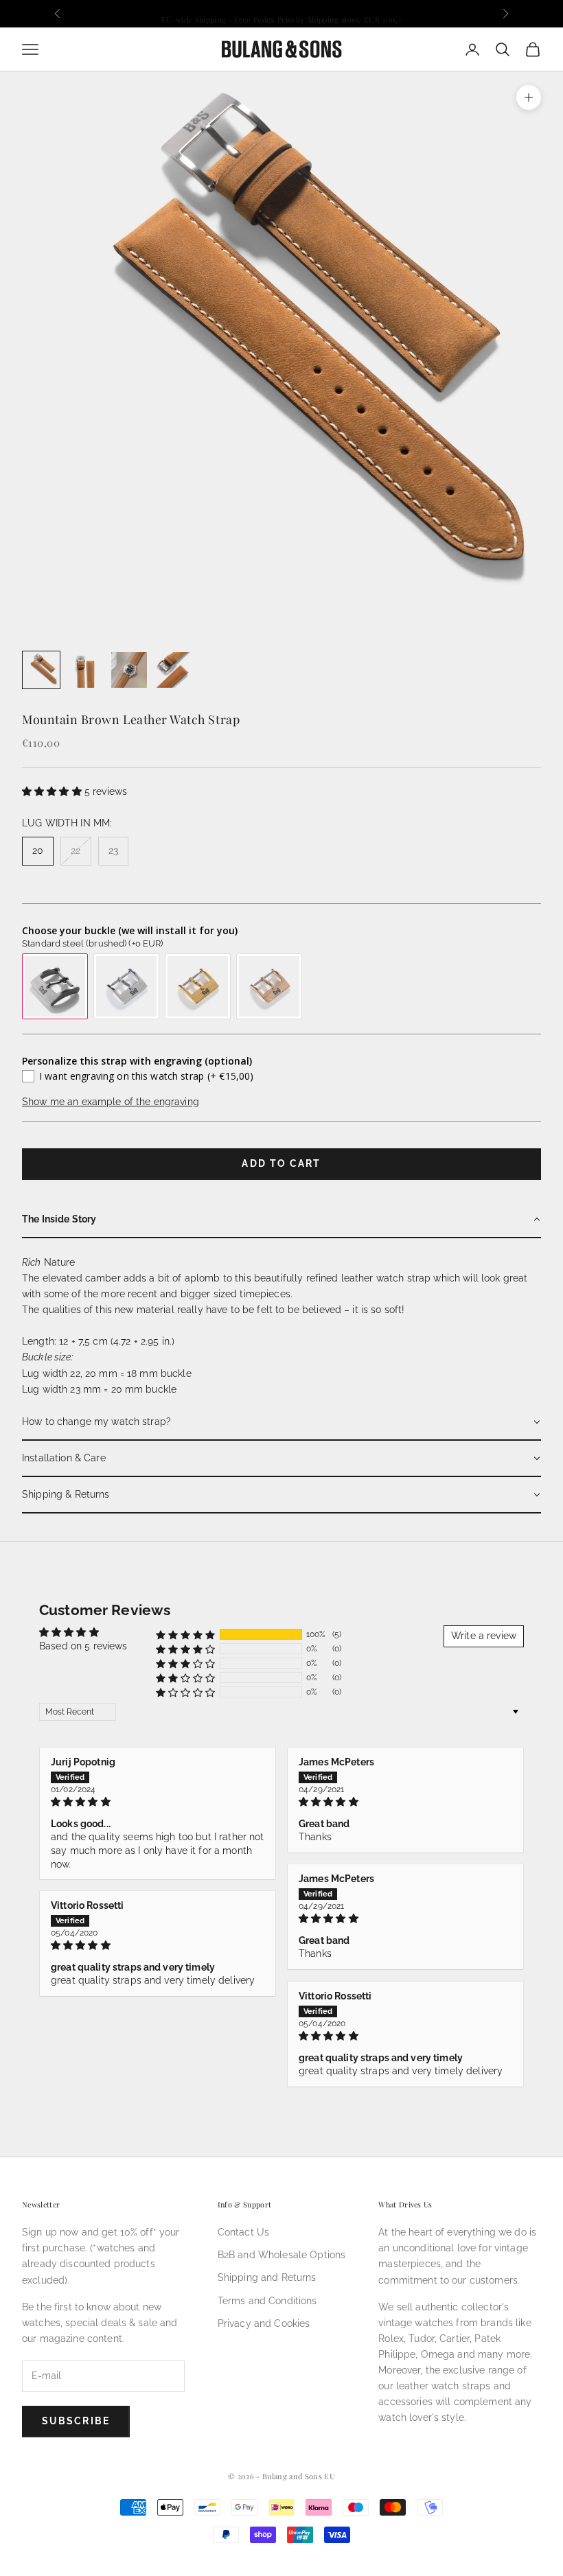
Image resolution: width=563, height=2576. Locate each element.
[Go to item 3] (129, 670)
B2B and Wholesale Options (282, 2255)
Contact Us (243, 2232)
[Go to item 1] (41, 670)
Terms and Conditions (267, 2301)
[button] (53, 791)
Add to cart (281, 1163)
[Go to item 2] (85, 670)
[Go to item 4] (173, 670)
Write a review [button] (484, 1636)
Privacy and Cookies (264, 2323)
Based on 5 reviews (83, 1646)
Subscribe (76, 2421)
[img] (158, 1802)
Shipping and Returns (267, 2277)
